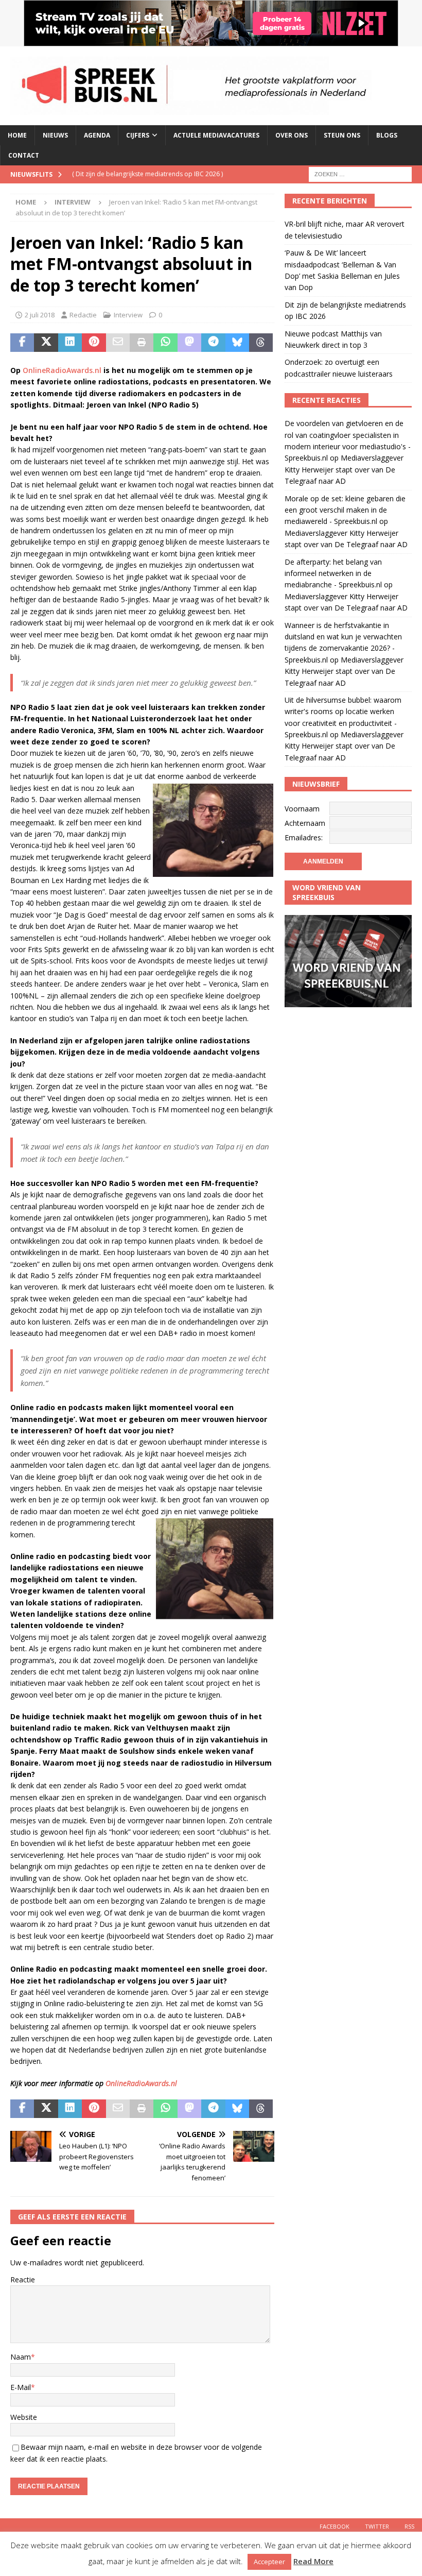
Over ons (292, 135)
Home (17, 135)
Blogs (387, 135)
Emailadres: (304, 837)
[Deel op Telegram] (213, 343)
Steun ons (342, 135)
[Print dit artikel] (142, 343)
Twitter (377, 2526)
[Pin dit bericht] (94, 343)
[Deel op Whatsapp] (165, 343)
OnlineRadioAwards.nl (62, 370)
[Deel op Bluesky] (237, 343)
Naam (21, 2357)
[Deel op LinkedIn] (70, 343)
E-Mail (21, 2387)
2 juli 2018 (40, 315)
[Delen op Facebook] (22, 343)
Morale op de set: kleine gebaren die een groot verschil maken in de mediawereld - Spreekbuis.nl (345, 510)
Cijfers (138, 135)
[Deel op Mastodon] (189, 343)
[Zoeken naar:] (360, 174)
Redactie (83, 315)
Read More (313, 2561)
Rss (409, 2526)
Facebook (335, 2526)
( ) (147, 174)
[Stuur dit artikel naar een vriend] (118, 343)
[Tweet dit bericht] (46, 343)
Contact (24, 155)
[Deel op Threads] (261, 343)
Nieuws (55, 135)
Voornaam (302, 809)
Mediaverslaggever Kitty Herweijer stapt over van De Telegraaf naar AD (344, 469)
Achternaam (305, 823)
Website (24, 2417)
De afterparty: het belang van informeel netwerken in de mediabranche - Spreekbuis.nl (333, 573)
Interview (128, 315)
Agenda (97, 135)
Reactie (23, 2280)
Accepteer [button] (269, 2562)
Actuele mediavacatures (216, 135)
